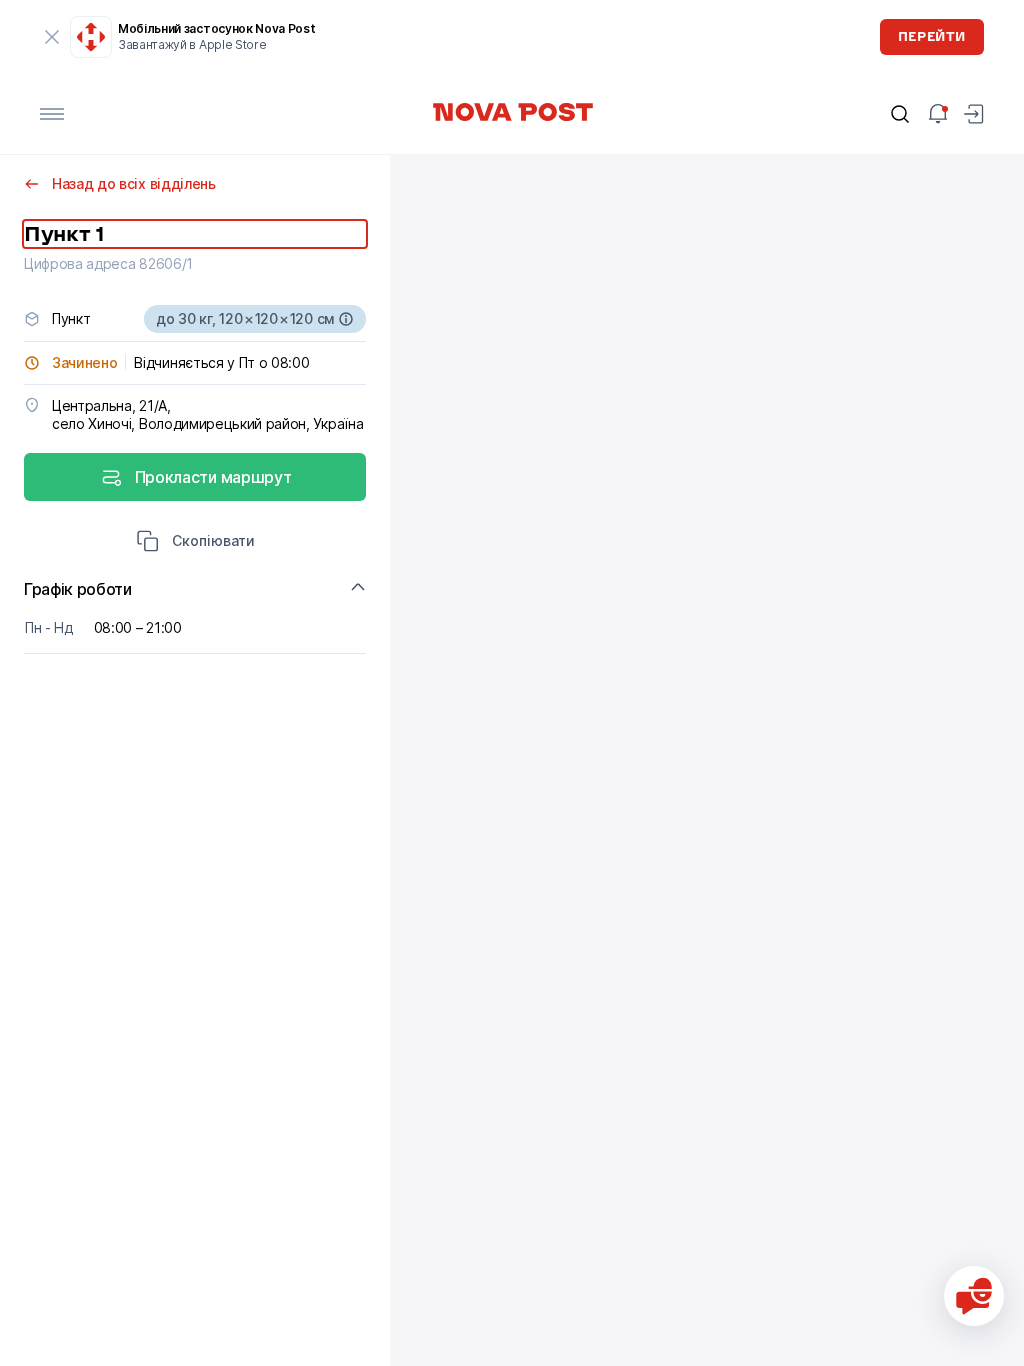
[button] (195, 543)
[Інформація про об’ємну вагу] (346, 319)
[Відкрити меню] (52, 114)
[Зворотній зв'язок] (974, 1296)
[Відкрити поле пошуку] (900, 114)
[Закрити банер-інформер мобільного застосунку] (52, 37)
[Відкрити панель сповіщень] (938, 114)
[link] (512, 112)
